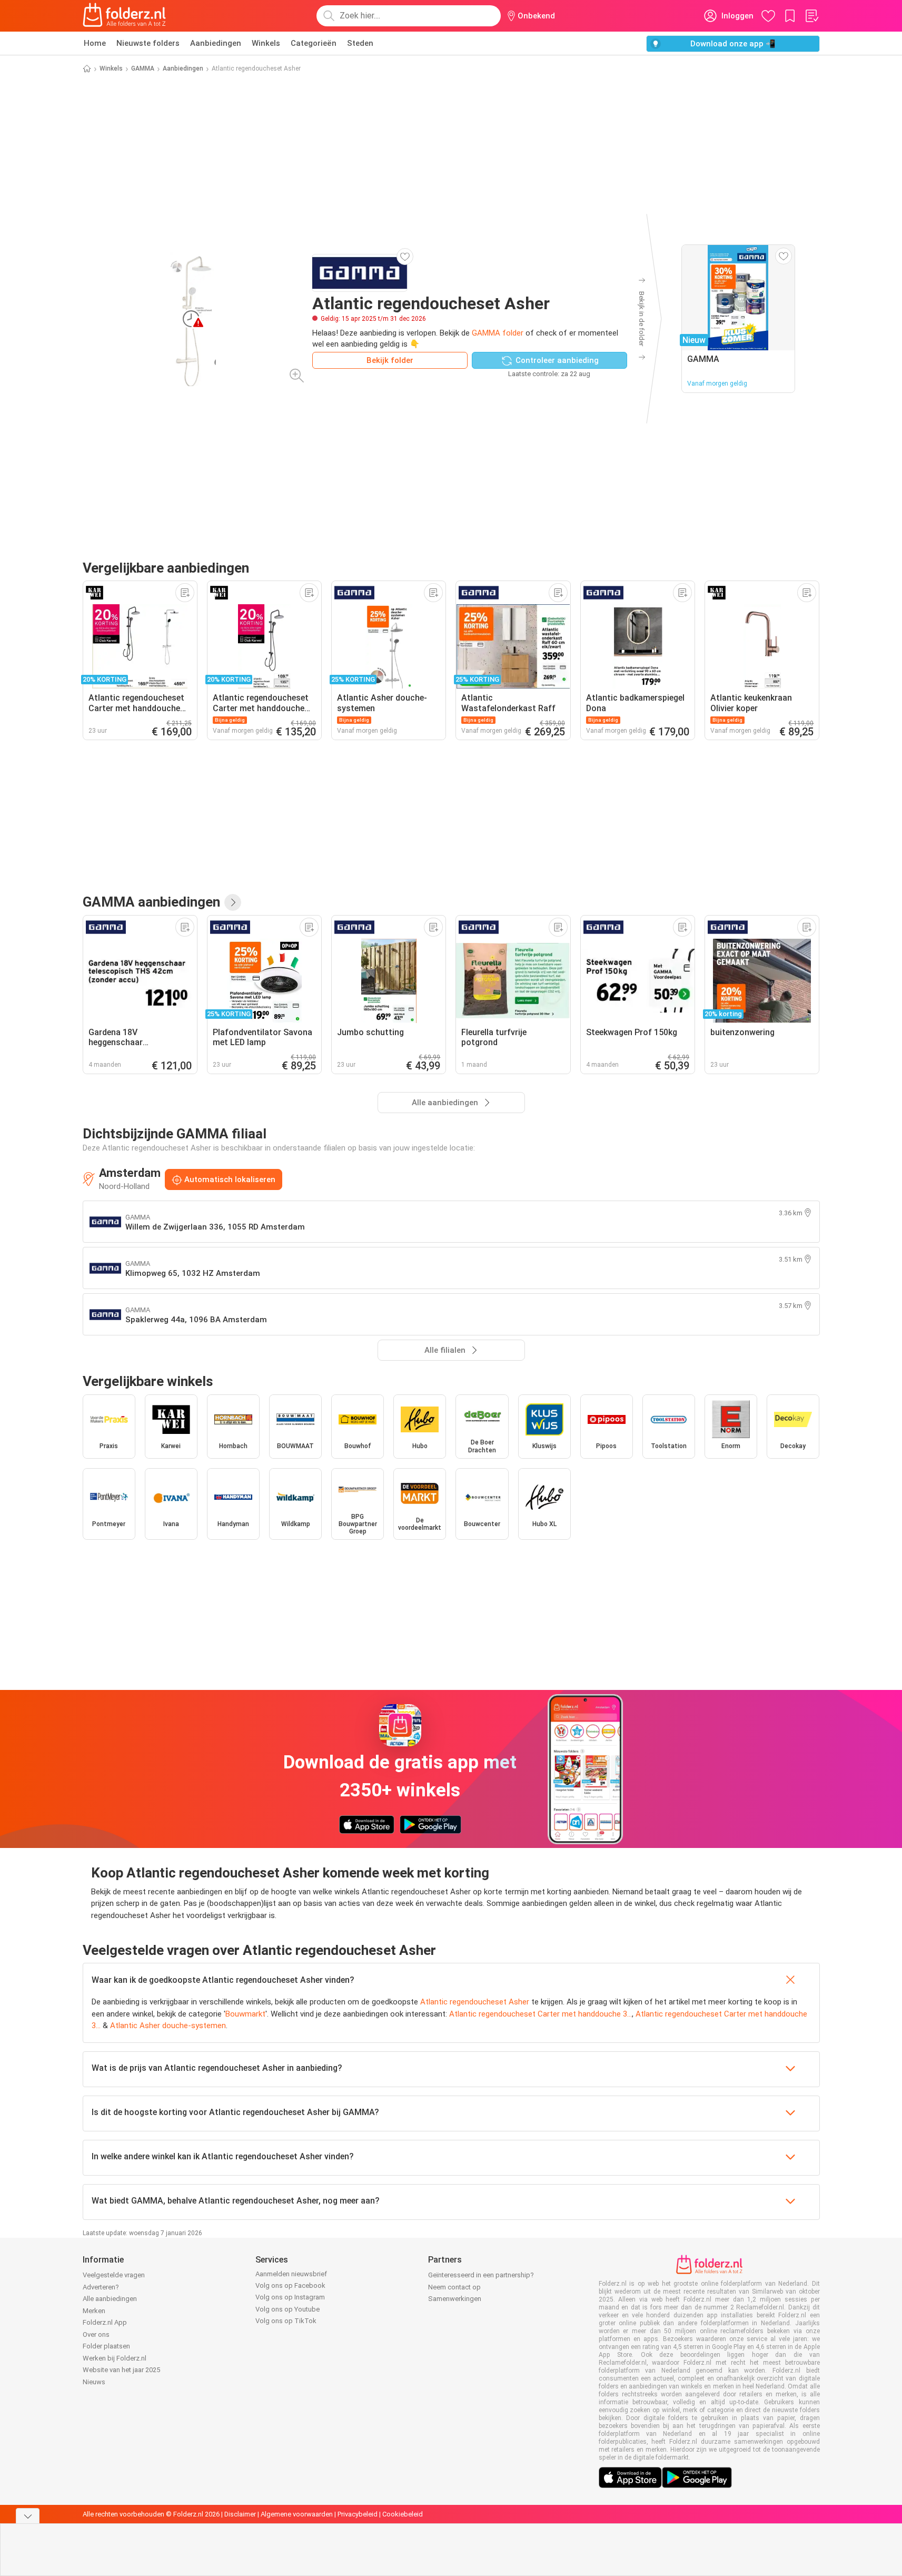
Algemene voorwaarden (297, 2514)
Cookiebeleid (403, 2514)
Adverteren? (101, 2287)
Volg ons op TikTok (286, 2321)
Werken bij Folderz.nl (115, 2358)
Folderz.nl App (105, 2322)
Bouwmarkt (245, 2014)
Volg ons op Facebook (290, 2285)
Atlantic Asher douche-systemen (168, 2026)
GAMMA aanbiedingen (151, 902)
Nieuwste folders (148, 43)
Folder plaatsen (106, 2346)
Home (95, 43)
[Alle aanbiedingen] (233, 902)
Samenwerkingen (455, 2299)
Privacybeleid (358, 2514)
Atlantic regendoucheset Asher (475, 2002)
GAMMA (143, 68)
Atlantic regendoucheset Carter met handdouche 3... (541, 2014)
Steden (360, 43)
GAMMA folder (498, 333)
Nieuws (94, 2382)
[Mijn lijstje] (811, 16)
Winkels (266, 43)
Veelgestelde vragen (114, 2275)
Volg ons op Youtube (288, 2309)
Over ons (96, 2334)
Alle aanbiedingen (110, 2299)
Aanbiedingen (216, 43)
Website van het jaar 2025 (121, 2370)
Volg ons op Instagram (290, 2297)
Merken (94, 2311)
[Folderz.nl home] (124, 16)
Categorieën (314, 43)
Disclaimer (240, 2514)
